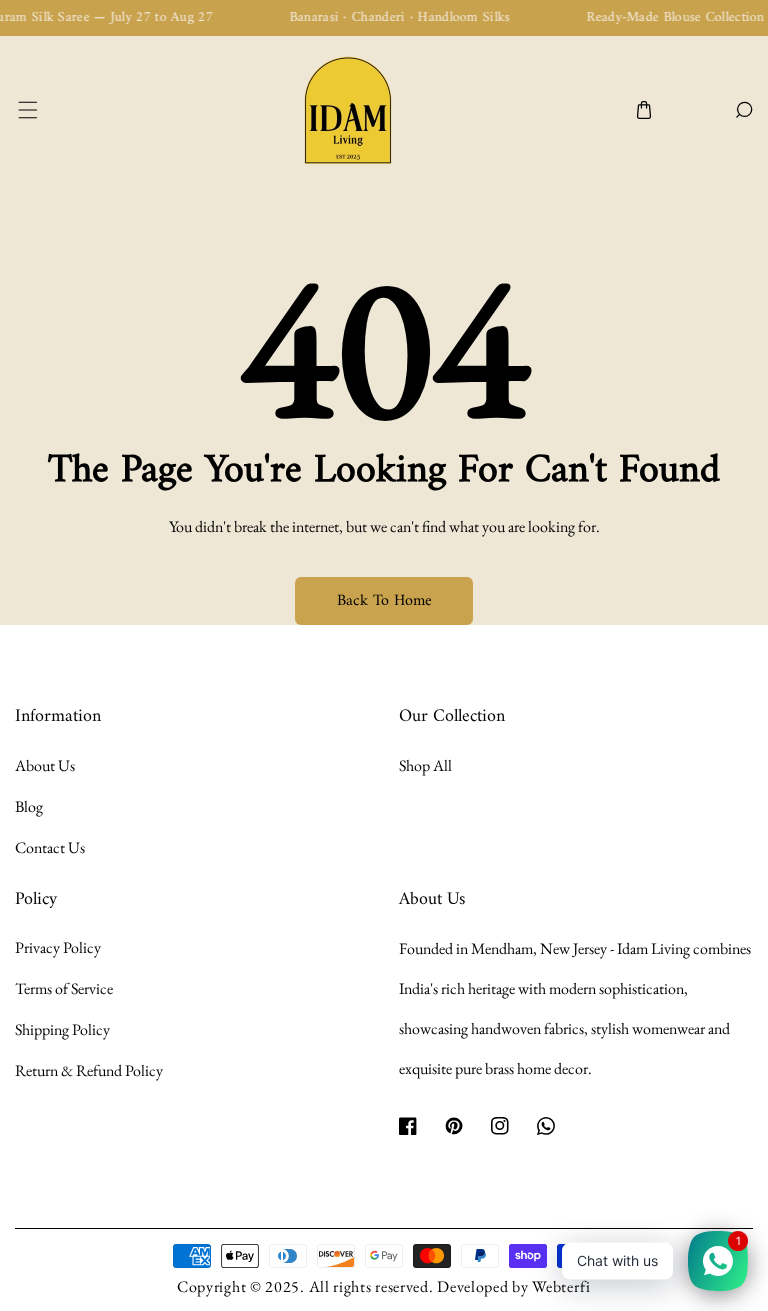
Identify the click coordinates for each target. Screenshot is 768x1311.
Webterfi (561, 1286)
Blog (29, 806)
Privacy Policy (58, 947)
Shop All (425, 765)
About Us (45, 765)
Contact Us (50, 847)
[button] (26, 110)
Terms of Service (64, 988)
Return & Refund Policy (89, 1070)
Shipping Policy (62, 1029)
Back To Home (384, 601)
